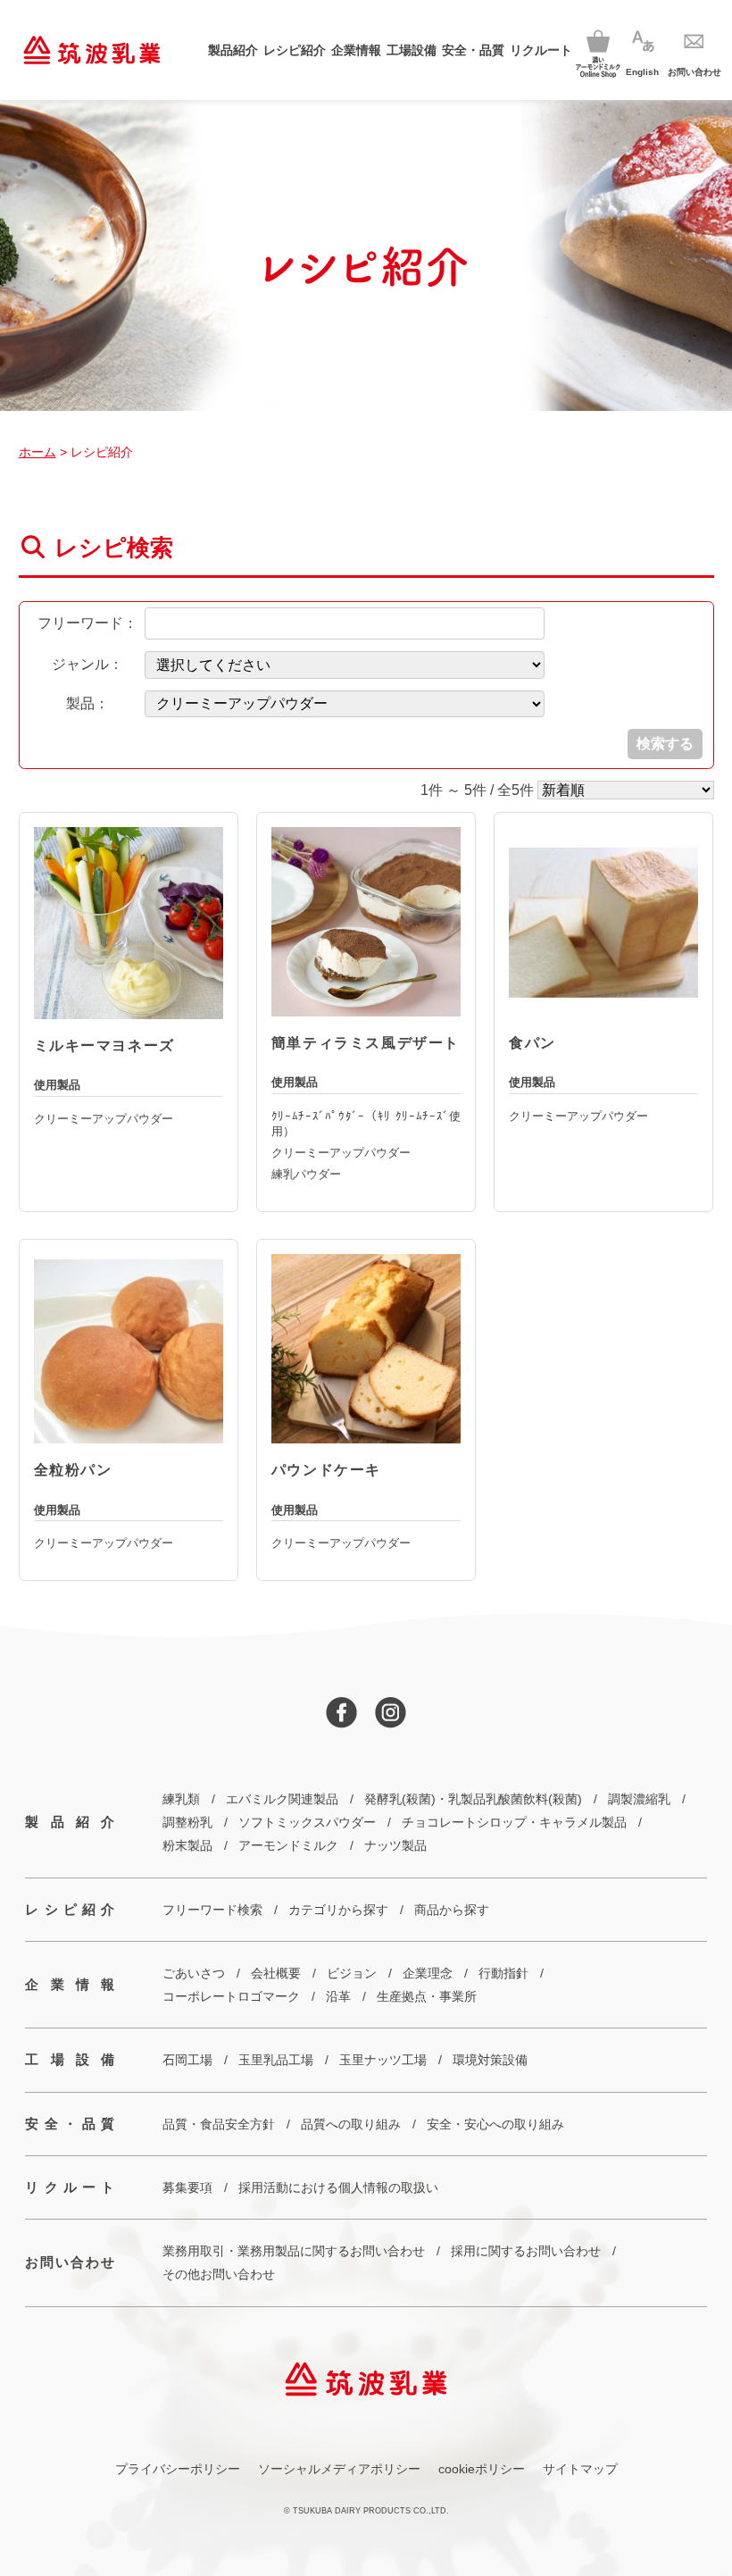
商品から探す (452, 1910)
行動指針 (503, 1973)
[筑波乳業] (91, 50)
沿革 (338, 1996)
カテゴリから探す (338, 1910)
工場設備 (412, 50)
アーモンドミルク (288, 1845)
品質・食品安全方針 (219, 2124)
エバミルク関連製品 (282, 1799)
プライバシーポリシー (178, 2469)
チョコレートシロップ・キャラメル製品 (514, 1822)
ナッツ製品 (395, 1845)
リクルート (541, 50)
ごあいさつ (194, 1973)
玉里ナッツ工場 (383, 2060)
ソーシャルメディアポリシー (339, 2469)
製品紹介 (233, 50)
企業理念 (428, 1973)
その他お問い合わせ (219, 2274)
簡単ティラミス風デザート (366, 1043)
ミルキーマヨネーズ (104, 1045)
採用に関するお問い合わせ (526, 2251)
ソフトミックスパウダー (307, 1822)
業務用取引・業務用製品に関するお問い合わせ (294, 2251)
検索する (665, 744)
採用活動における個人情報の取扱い (338, 2187)
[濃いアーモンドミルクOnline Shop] (598, 50)
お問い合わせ (70, 2262)
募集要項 (187, 2187)
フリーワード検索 (212, 1910)
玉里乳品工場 (276, 2060)
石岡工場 (187, 2060)
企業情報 (356, 50)
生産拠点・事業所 (427, 1996)
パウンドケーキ (326, 1470)
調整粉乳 (187, 1822)
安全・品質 (473, 50)
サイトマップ (580, 2469)
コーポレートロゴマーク (231, 1996)
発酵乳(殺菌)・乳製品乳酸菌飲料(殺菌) (473, 1799)
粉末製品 (187, 1845)
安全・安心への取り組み (495, 2124)
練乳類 (181, 1799)
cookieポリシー (482, 2469)
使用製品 (57, 1085)
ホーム (37, 452)
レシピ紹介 (295, 50)
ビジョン (352, 1973)
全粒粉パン (73, 1470)
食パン (532, 1043)
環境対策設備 (490, 2060)
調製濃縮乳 (639, 1799)
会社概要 (276, 1973)
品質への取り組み (351, 2124)
